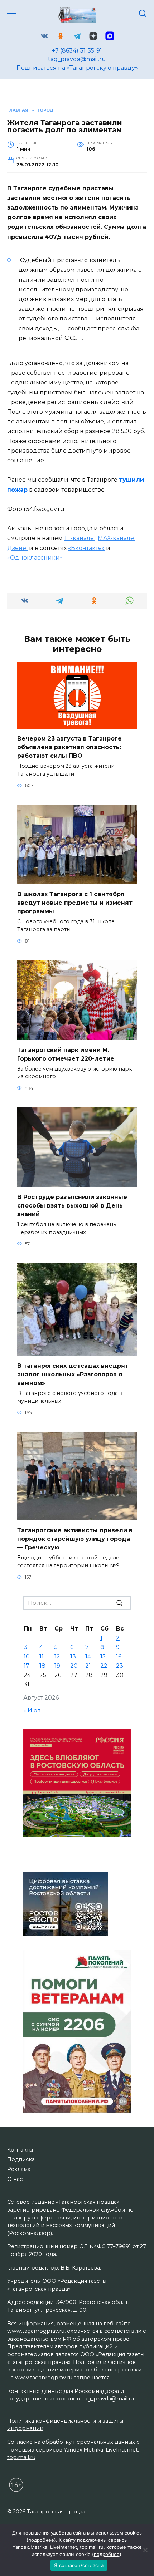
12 (57, 1656)
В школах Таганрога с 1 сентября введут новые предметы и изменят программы (75, 903)
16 (119, 1656)
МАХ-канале (117, 538)
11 (42, 1656)
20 (74, 1666)
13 (73, 1656)
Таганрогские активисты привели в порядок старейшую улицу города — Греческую (75, 1539)
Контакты (20, 2150)
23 (120, 1666)
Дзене (17, 548)
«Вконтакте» (86, 548)
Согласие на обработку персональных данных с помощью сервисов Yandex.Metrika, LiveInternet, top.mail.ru (73, 2450)
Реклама (19, 2169)
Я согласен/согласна (79, 2565)
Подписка (21, 2159)
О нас (15, 2179)
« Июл (32, 1710)
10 (27, 1656)
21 (88, 1666)
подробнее (41, 2540)
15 (103, 1656)
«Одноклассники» (35, 558)
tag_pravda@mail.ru (77, 59)
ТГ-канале (80, 538)
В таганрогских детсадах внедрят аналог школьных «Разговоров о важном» (73, 1374)
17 (27, 1666)
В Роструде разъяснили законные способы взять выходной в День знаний (72, 1206)
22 (104, 1666)
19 (57, 1666)
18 (42, 1666)
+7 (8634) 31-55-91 (77, 51)
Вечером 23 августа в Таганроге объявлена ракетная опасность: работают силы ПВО (69, 747)
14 (88, 1656)
